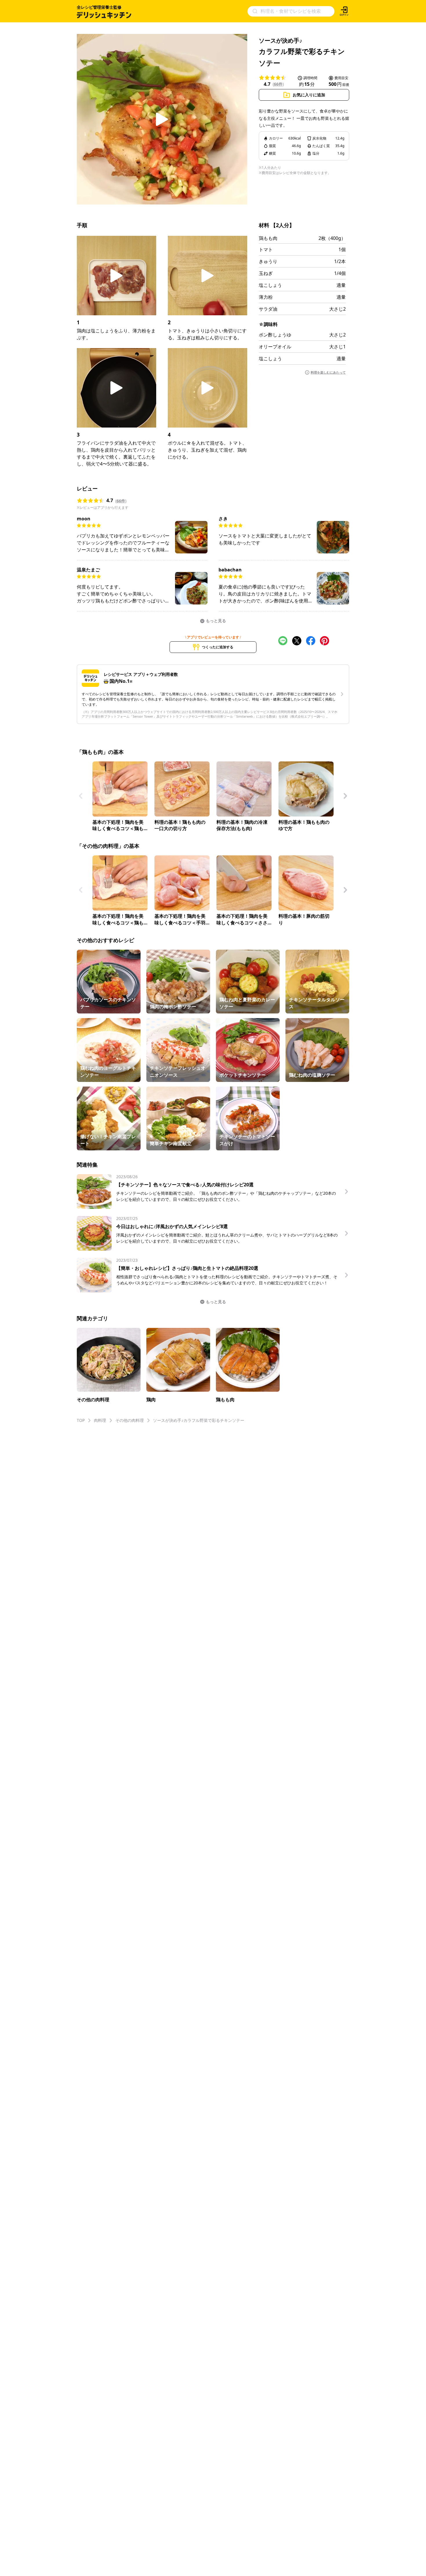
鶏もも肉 (268, 238)
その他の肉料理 (130, 1420)
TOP (81, 1420)
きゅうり (268, 261)
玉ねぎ (266, 273)
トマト (266, 249)
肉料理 (100, 1420)
